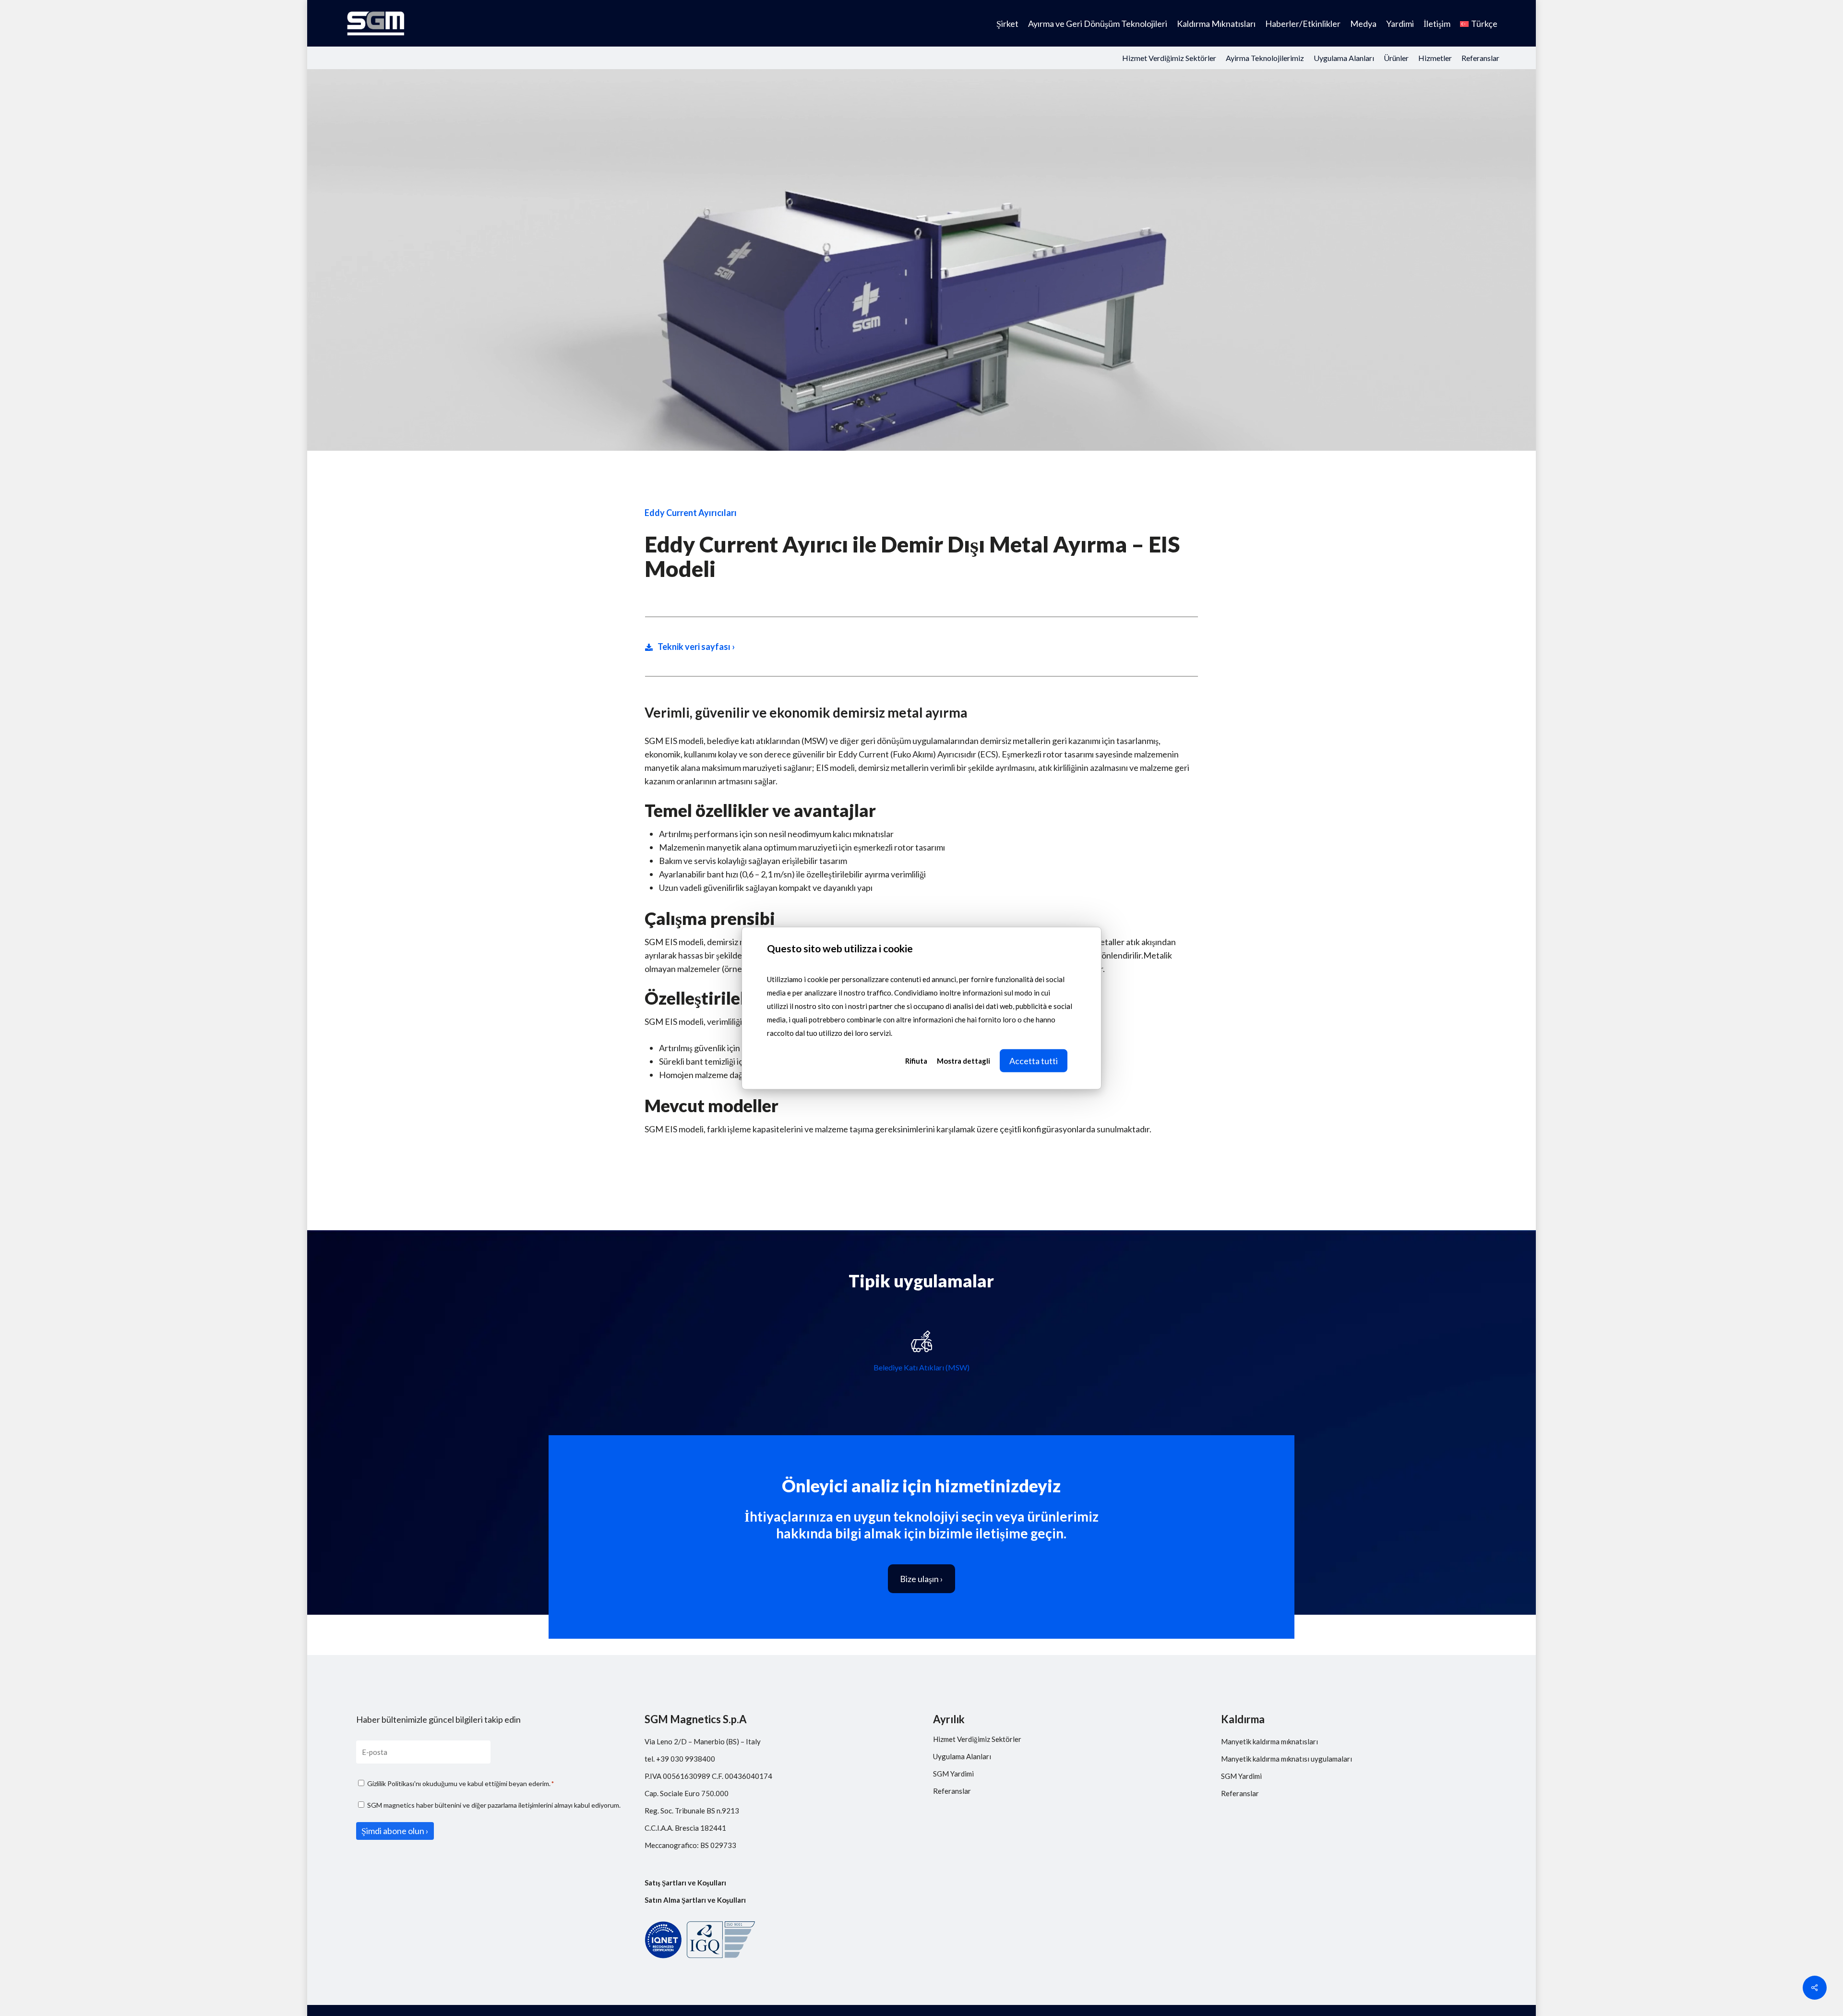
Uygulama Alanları (962, 1756)
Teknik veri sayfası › (696, 647)
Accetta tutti (1034, 1060)
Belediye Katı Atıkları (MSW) (921, 1367)
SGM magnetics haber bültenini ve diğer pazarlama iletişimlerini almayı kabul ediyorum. (494, 1805)
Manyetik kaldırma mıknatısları (1269, 1741)
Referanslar (952, 1791)
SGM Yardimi (953, 1774)
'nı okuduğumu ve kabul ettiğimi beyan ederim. (461, 1783)
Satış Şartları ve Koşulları (685, 1883)
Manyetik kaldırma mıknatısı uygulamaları (1287, 1759)
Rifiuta (916, 1060)
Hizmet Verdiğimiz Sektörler (977, 1739)
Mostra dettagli (963, 1060)
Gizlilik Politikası (391, 1783)
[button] (921, 1579)
